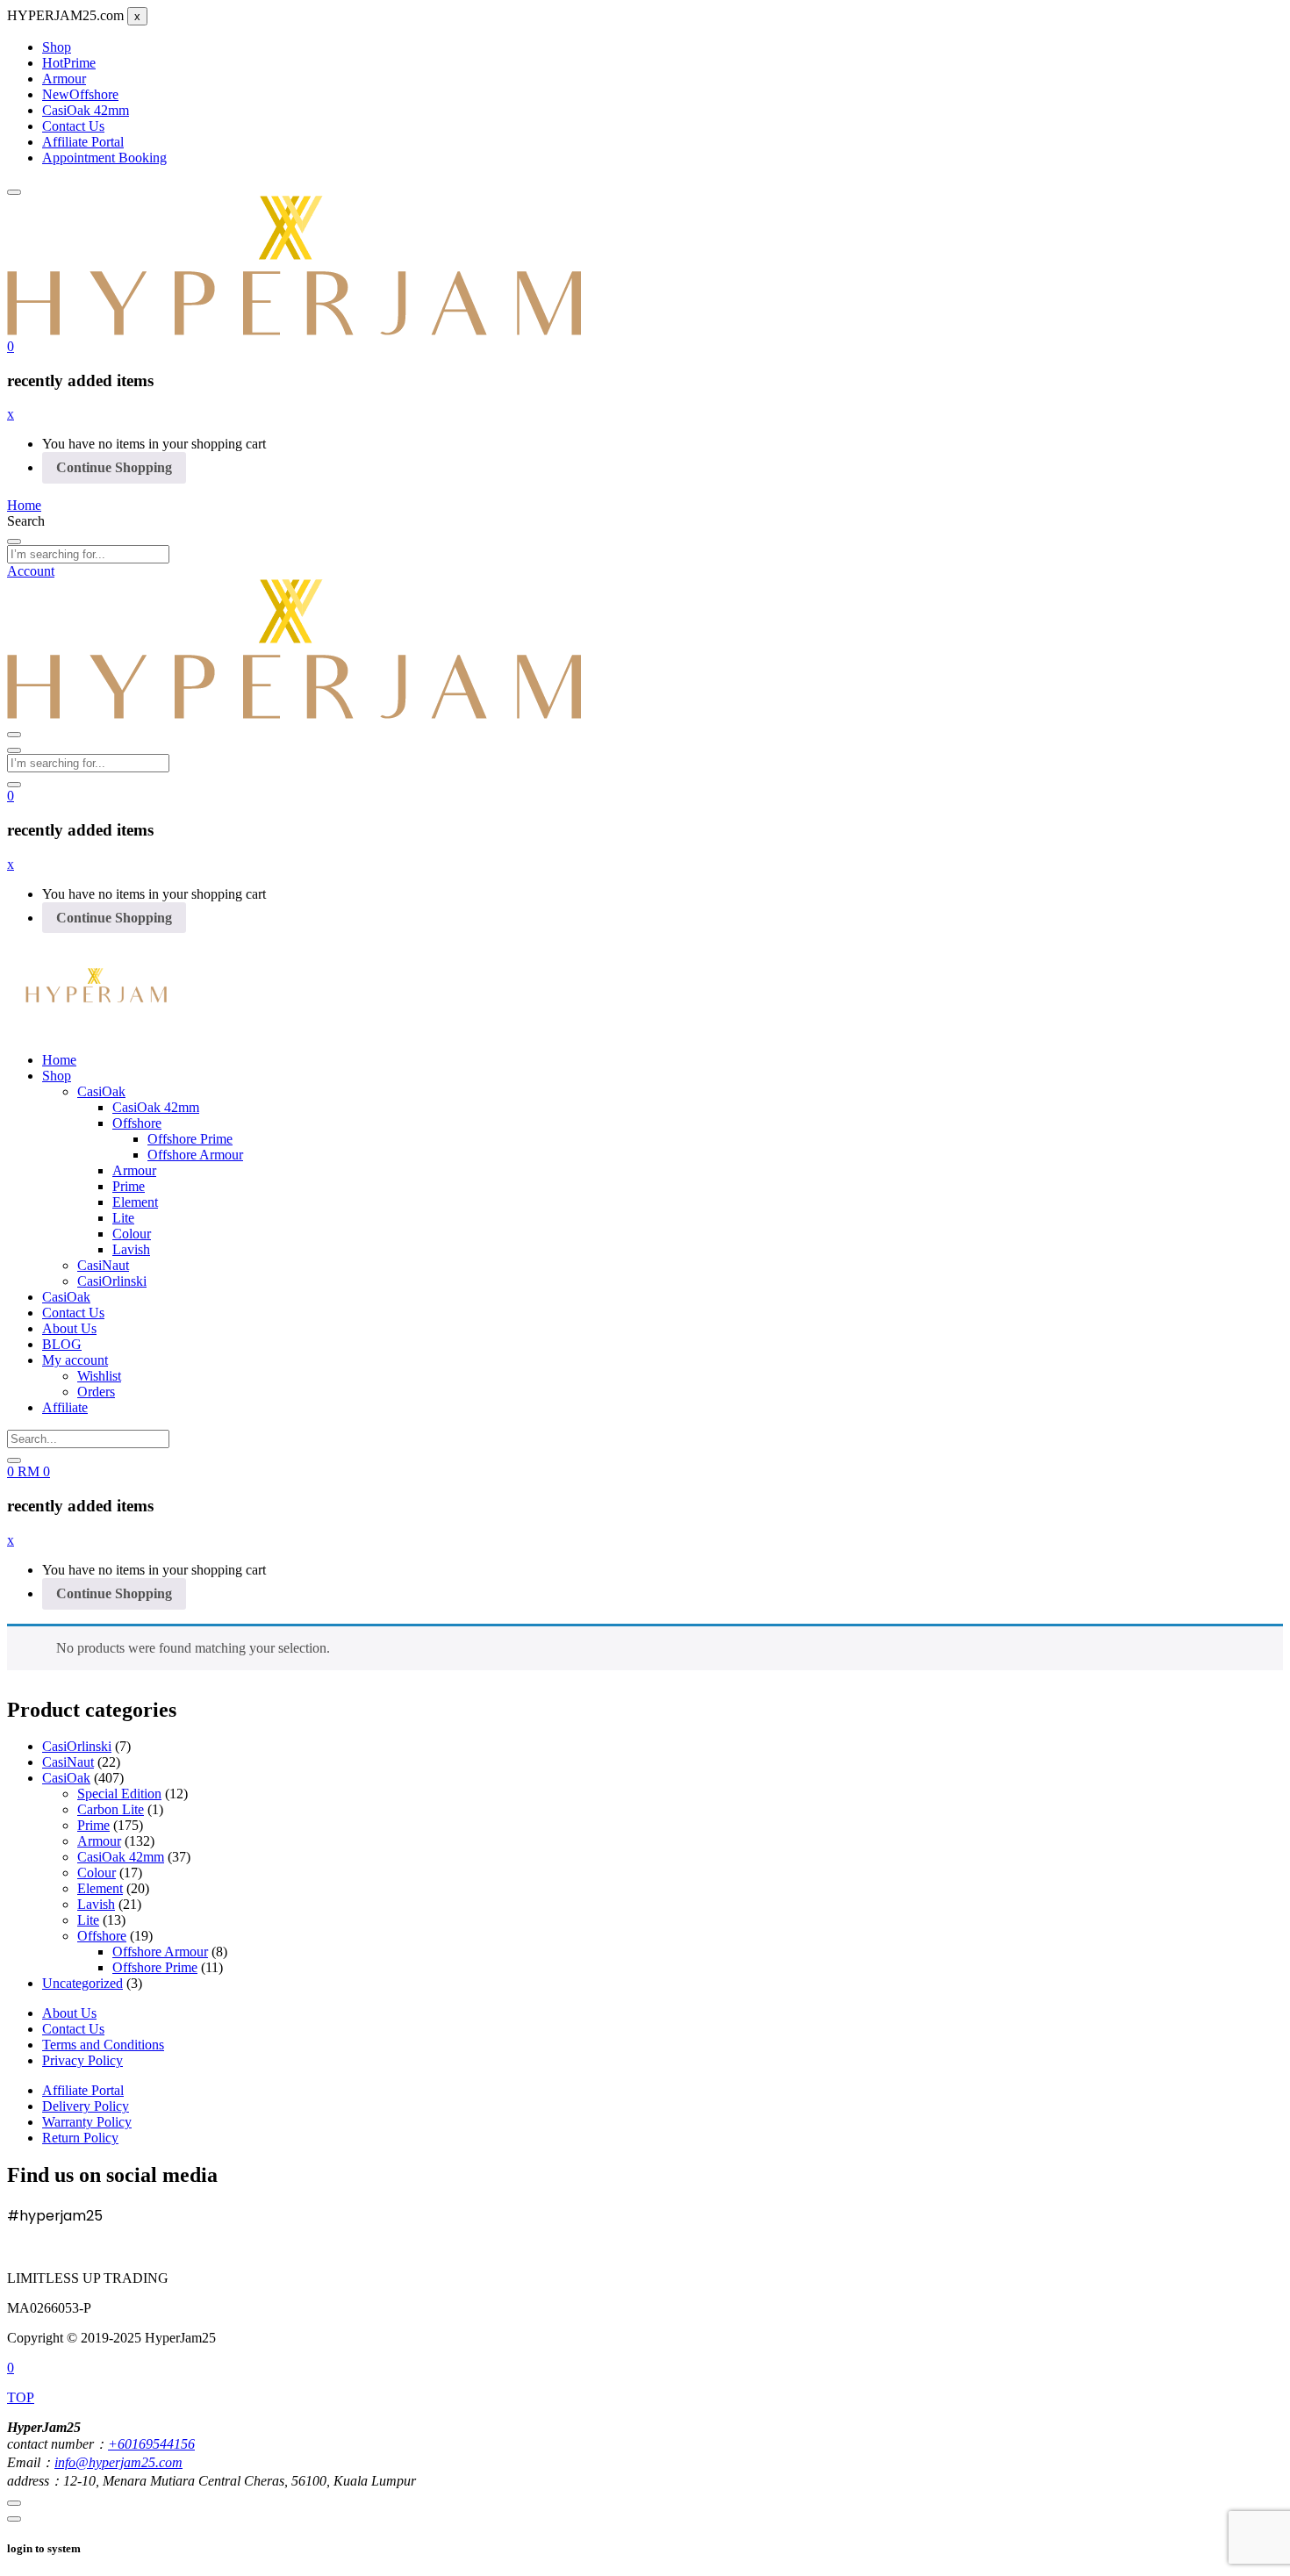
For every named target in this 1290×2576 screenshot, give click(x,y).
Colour (132, 1234)
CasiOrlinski (112, 1281)
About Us (69, 1328)
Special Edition (119, 1794)
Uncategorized (82, 1983)
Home (59, 1060)
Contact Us (73, 126)
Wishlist (99, 1376)
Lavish (131, 1249)
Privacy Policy (82, 2060)
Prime (69, 63)
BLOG (62, 1344)
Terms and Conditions (103, 2045)
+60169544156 (151, 2444)
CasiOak (101, 1091)
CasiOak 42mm (86, 110)
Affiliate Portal (83, 142)
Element (135, 1202)
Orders (96, 1392)
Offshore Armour (195, 1155)
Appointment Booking (104, 158)
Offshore (80, 94)
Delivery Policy (86, 2106)
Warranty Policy (87, 2122)
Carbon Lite (111, 1809)
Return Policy (80, 2138)
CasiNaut (103, 1265)
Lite (123, 1218)
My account (75, 1360)
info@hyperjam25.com (118, 2462)
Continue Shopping (114, 467)
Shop (57, 47)
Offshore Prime (190, 1139)
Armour (64, 79)
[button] (11, 346)
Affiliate (65, 1407)
